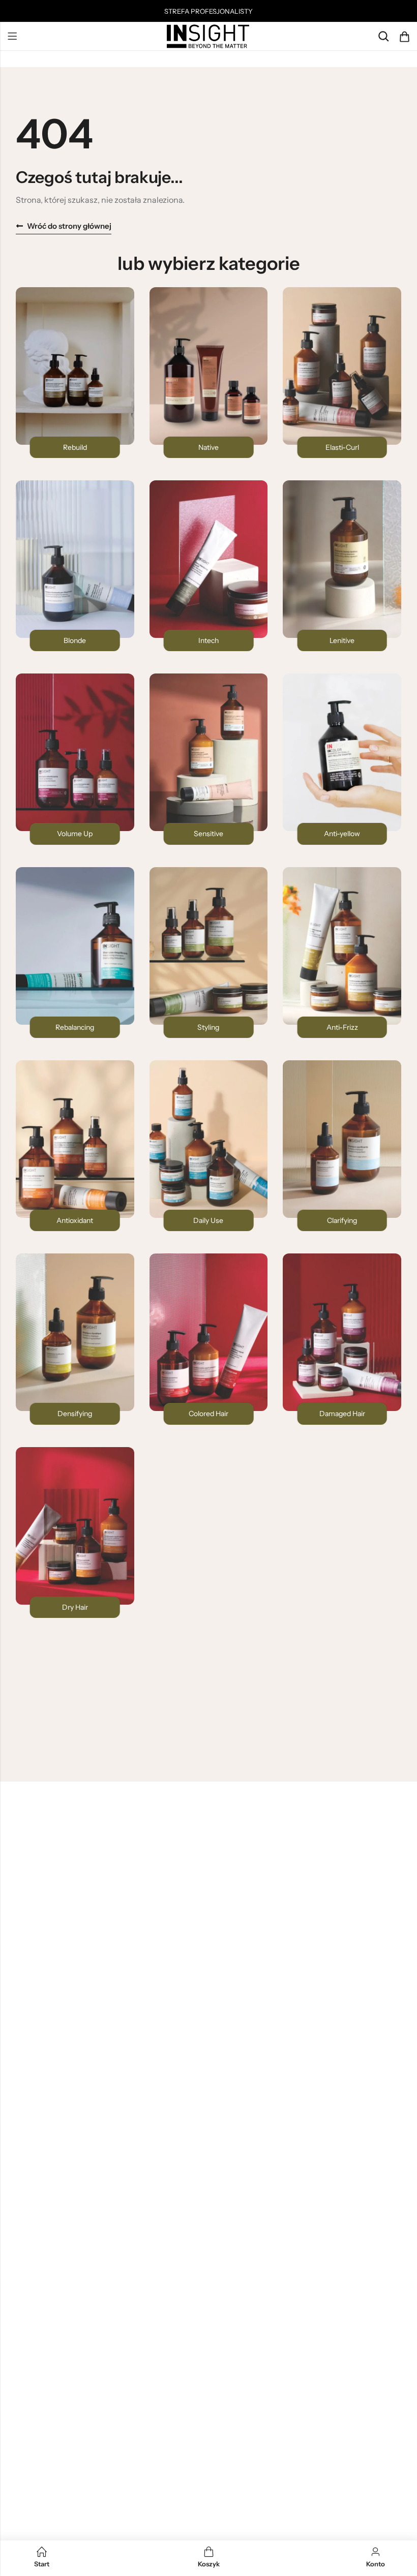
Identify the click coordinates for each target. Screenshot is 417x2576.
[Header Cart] (404, 37)
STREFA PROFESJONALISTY (208, 11)
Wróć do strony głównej (69, 226)
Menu (12, 37)
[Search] (383, 36)
